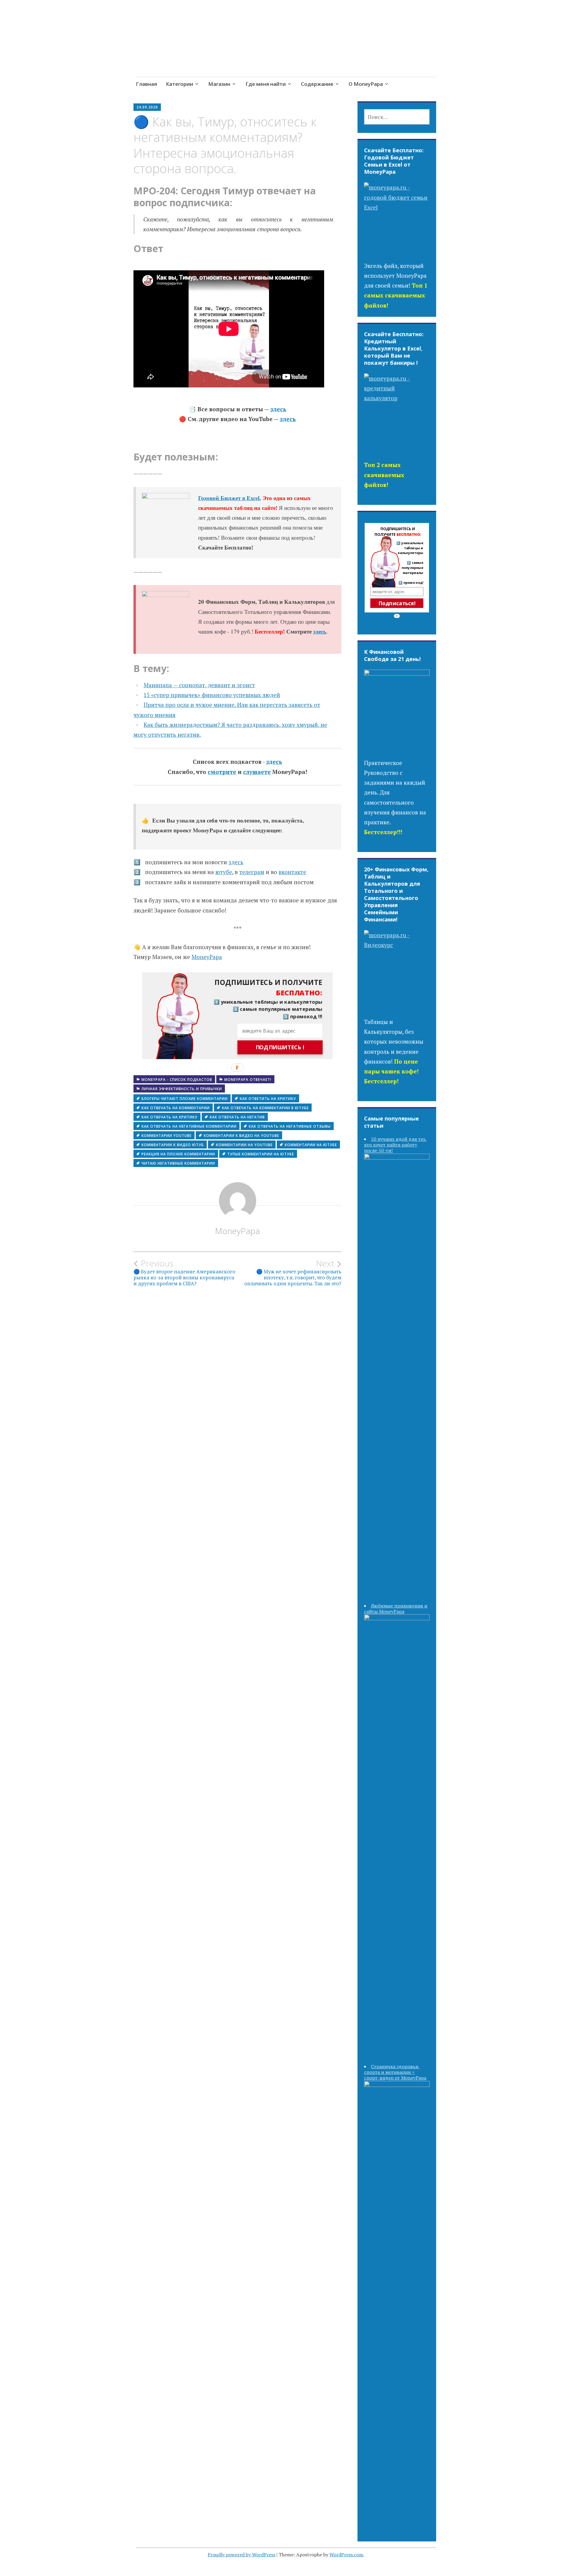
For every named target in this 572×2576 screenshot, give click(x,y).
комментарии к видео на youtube (241, 1136)
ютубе (224, 872)
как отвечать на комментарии (176, 1108)
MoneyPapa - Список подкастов (177, 1080)
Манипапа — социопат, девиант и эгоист (199, 685)
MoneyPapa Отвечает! (248, 1080)
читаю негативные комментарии (178, 1163)
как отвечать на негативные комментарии (189, 1126)
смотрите (222, 772)
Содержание (317, 84)
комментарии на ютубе (311, 1145)
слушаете (257, 772)
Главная (146, 84)
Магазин (219, 84)
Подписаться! (397, 603)
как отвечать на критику (170, 1117)
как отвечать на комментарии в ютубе (265, 1108)
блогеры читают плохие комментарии (185, 1099)
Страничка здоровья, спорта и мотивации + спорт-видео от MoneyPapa (395, 2072)
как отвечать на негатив (237, 1117)
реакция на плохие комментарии (178, 1154)
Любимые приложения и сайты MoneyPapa (396, 1609)
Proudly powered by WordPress (241, 2555)
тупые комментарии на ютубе (261, 1154)
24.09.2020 (147, 107)
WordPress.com (346, 2555)
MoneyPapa (207, 957)
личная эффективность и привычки (182, 1089)
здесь (278, 409)
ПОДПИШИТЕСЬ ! (280, 1048)
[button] (264, 988)
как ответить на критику (268, 1099)
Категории (179, 84)
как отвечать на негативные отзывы (290, 1126)
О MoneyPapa (366, 84)
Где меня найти (266, 84)
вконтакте (292, 872)
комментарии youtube (167, 1136)
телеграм (252, 872)
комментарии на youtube (244, 1145)
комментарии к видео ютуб (173, 1145)
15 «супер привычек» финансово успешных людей (212, 695)
